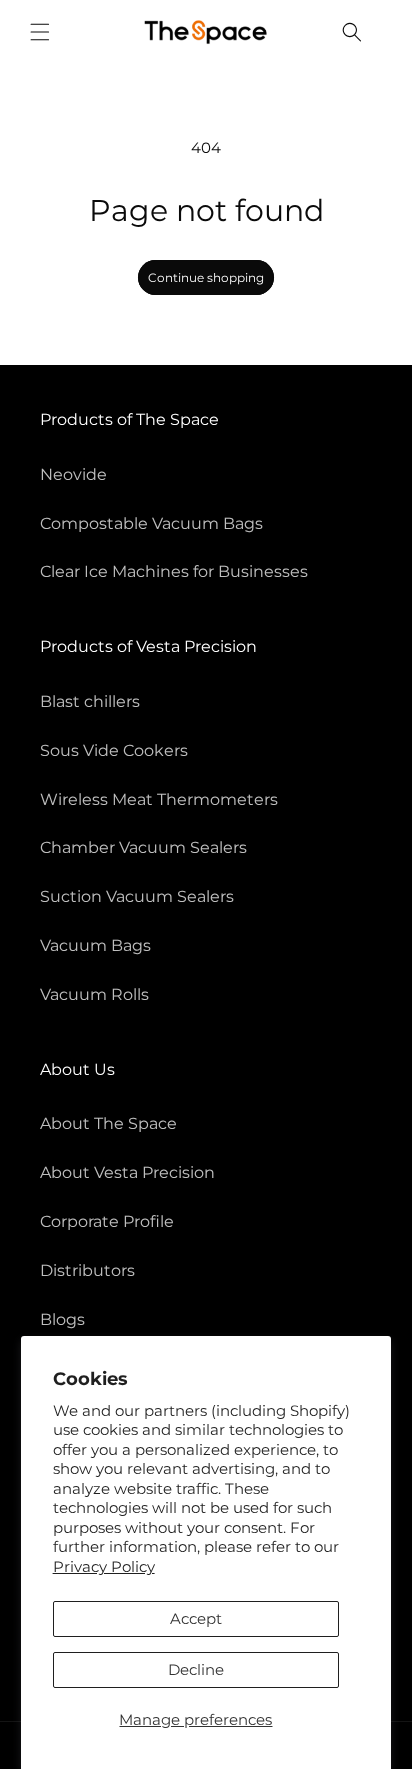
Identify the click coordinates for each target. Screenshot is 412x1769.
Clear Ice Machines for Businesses (174, 571)
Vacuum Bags (95, 945)
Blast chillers (90, 701)
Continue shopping (206, 277)
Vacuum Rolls (94, 994)
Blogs (62, 1319)
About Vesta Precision (127, 1172)
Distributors (87, 1270)
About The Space (108, 1123)
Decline (196, 1669)
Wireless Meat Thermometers (159, 799)
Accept (196, 1618)
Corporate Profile (107, 1221)
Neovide (73, 474)
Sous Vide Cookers (114, 750)
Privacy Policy (104, 1566)
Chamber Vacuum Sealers (143, 847)
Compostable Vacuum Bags (151, 523)
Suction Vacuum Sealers (137, 896)
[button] (40, 32)
